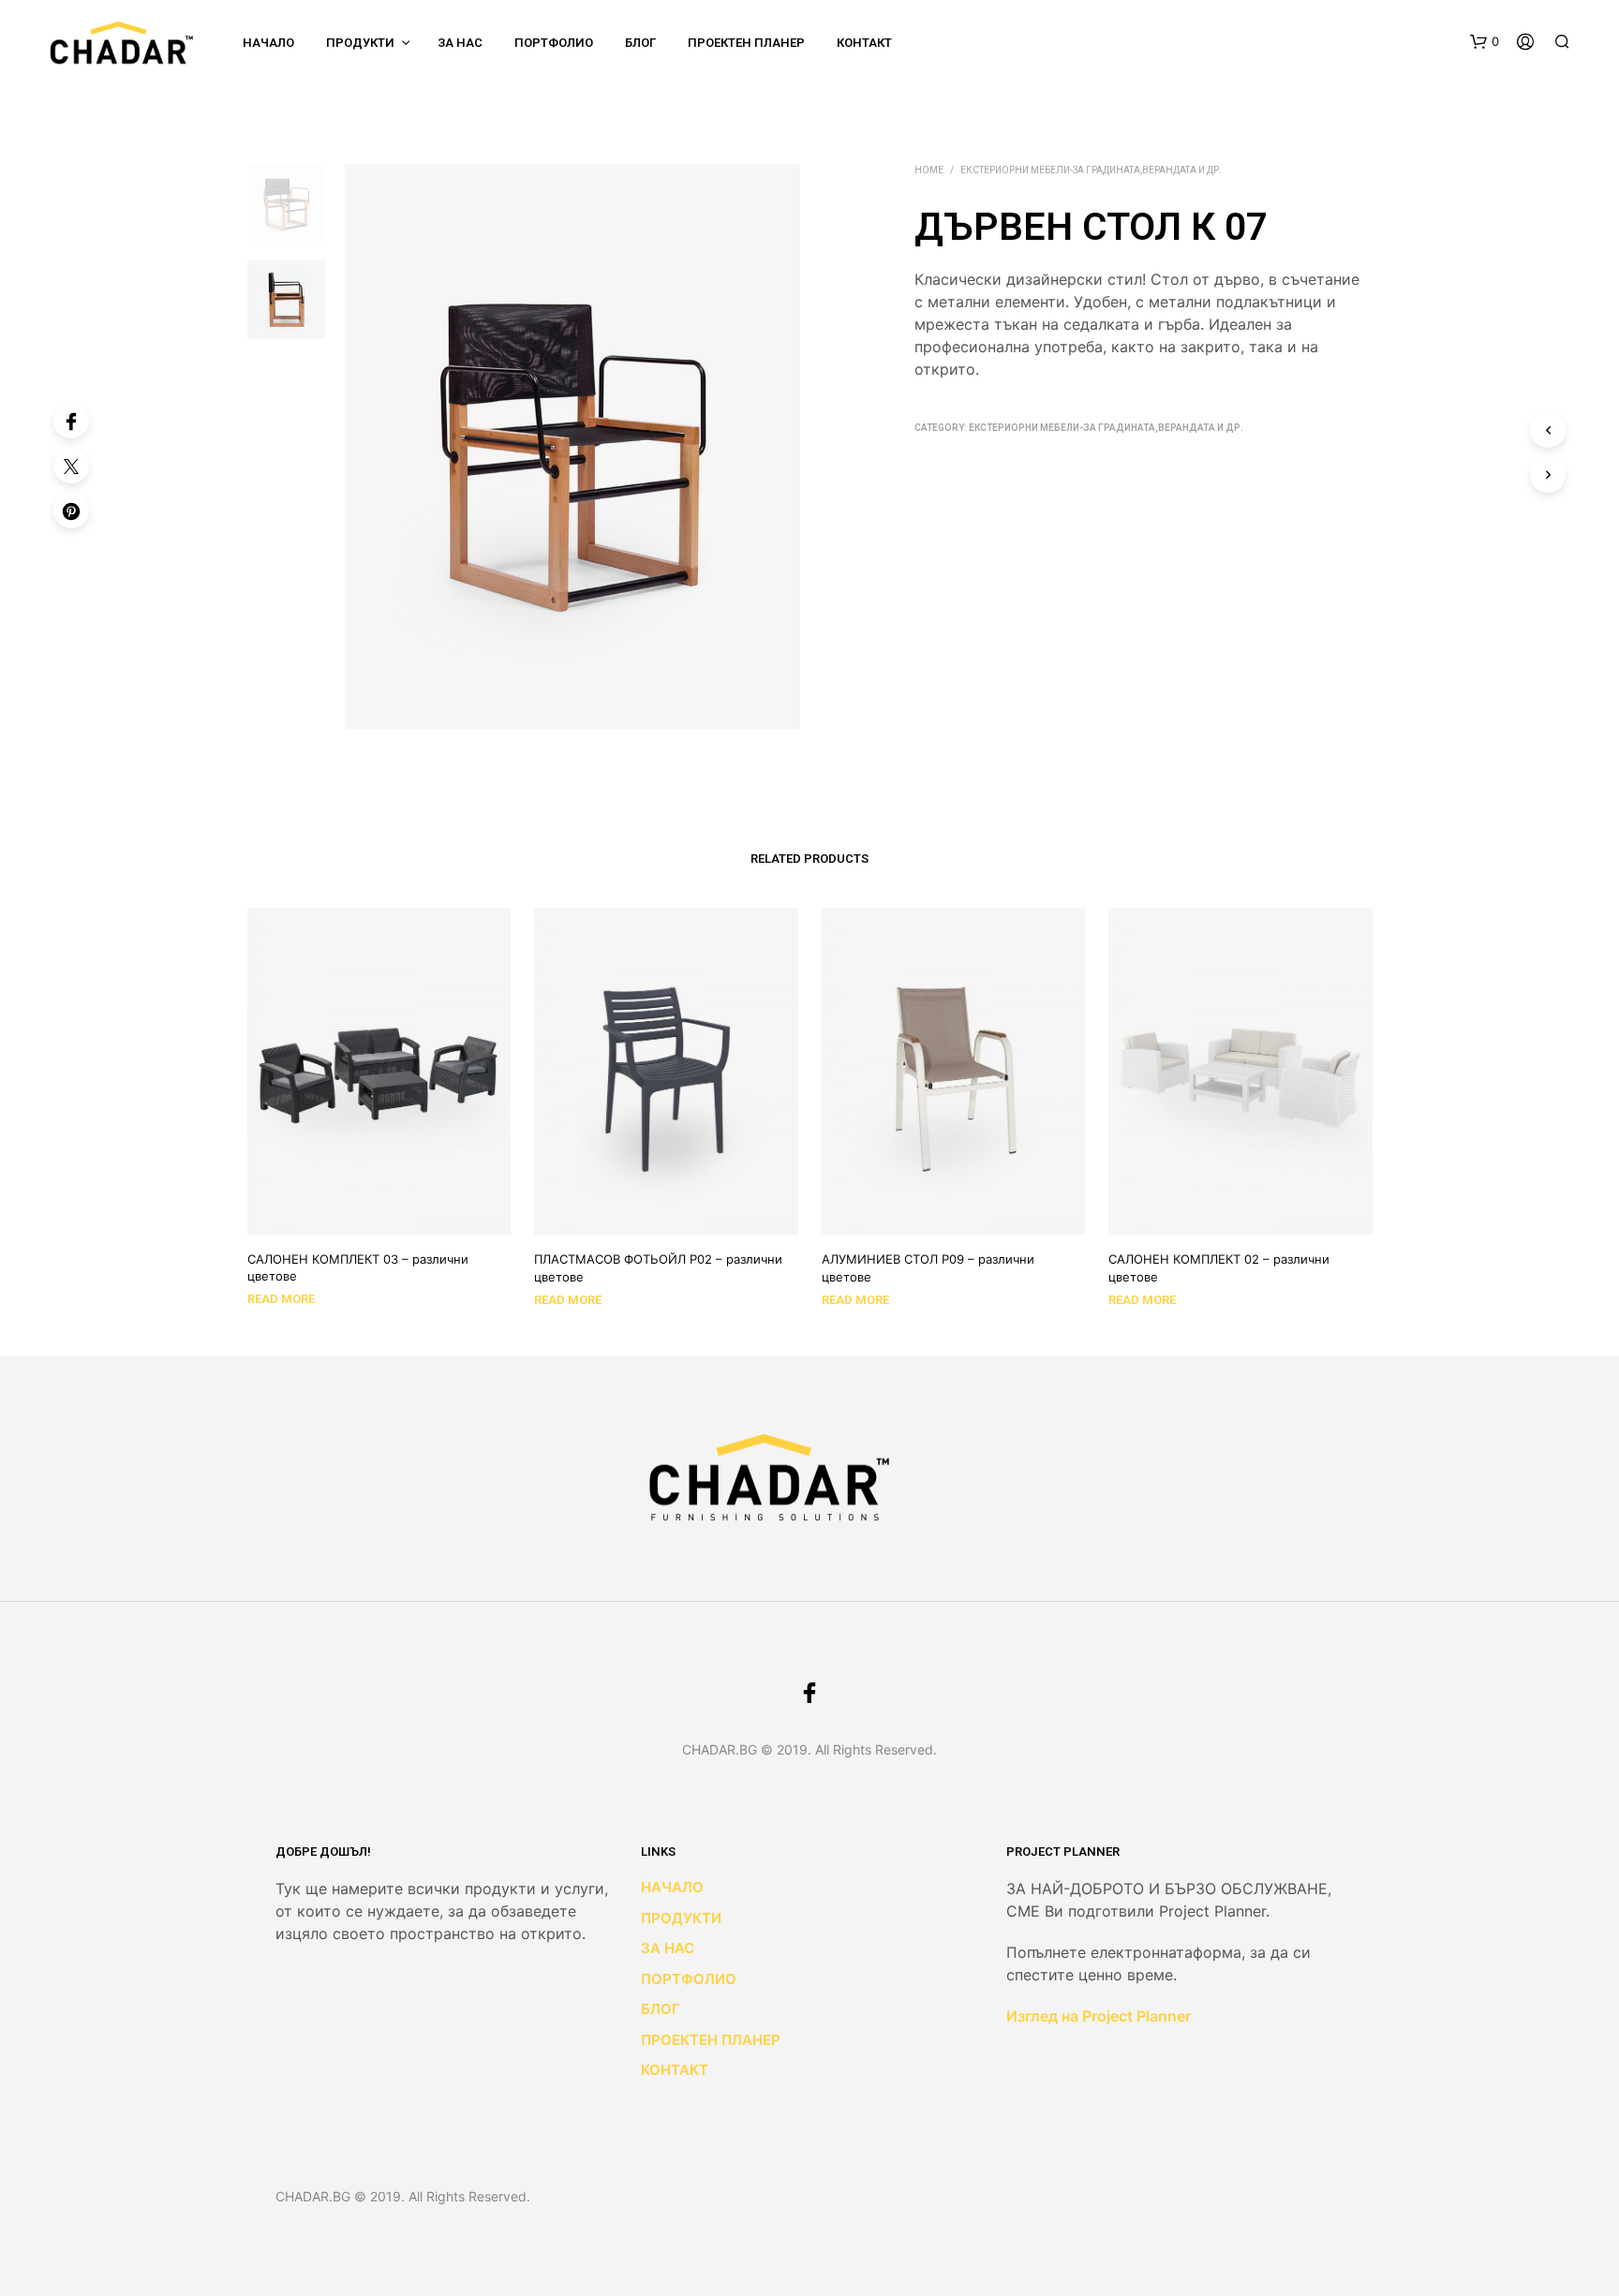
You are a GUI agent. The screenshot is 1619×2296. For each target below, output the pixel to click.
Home (929, 170)
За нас (460, 43)
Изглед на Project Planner (1099, 2016)
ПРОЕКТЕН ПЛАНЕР (746, 43)
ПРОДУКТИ (360, 43)
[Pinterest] (71, 511)
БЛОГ (640, 43)
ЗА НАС (668, 1948)
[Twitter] (71, 466)
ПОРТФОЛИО (554, 43)
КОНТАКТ (675, 2070)
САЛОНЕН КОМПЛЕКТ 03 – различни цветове (358, 1267)
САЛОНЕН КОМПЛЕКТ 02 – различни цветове (1219, 1267)
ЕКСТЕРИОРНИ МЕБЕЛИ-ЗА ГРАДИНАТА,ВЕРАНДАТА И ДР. (1091, 170)
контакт (864, 43)
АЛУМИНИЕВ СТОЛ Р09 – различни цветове (928, 1267)
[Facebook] (71, 421)
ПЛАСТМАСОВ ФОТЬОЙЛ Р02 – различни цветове (658, 1267)
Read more (281, 1299)
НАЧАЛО (268, 43)
